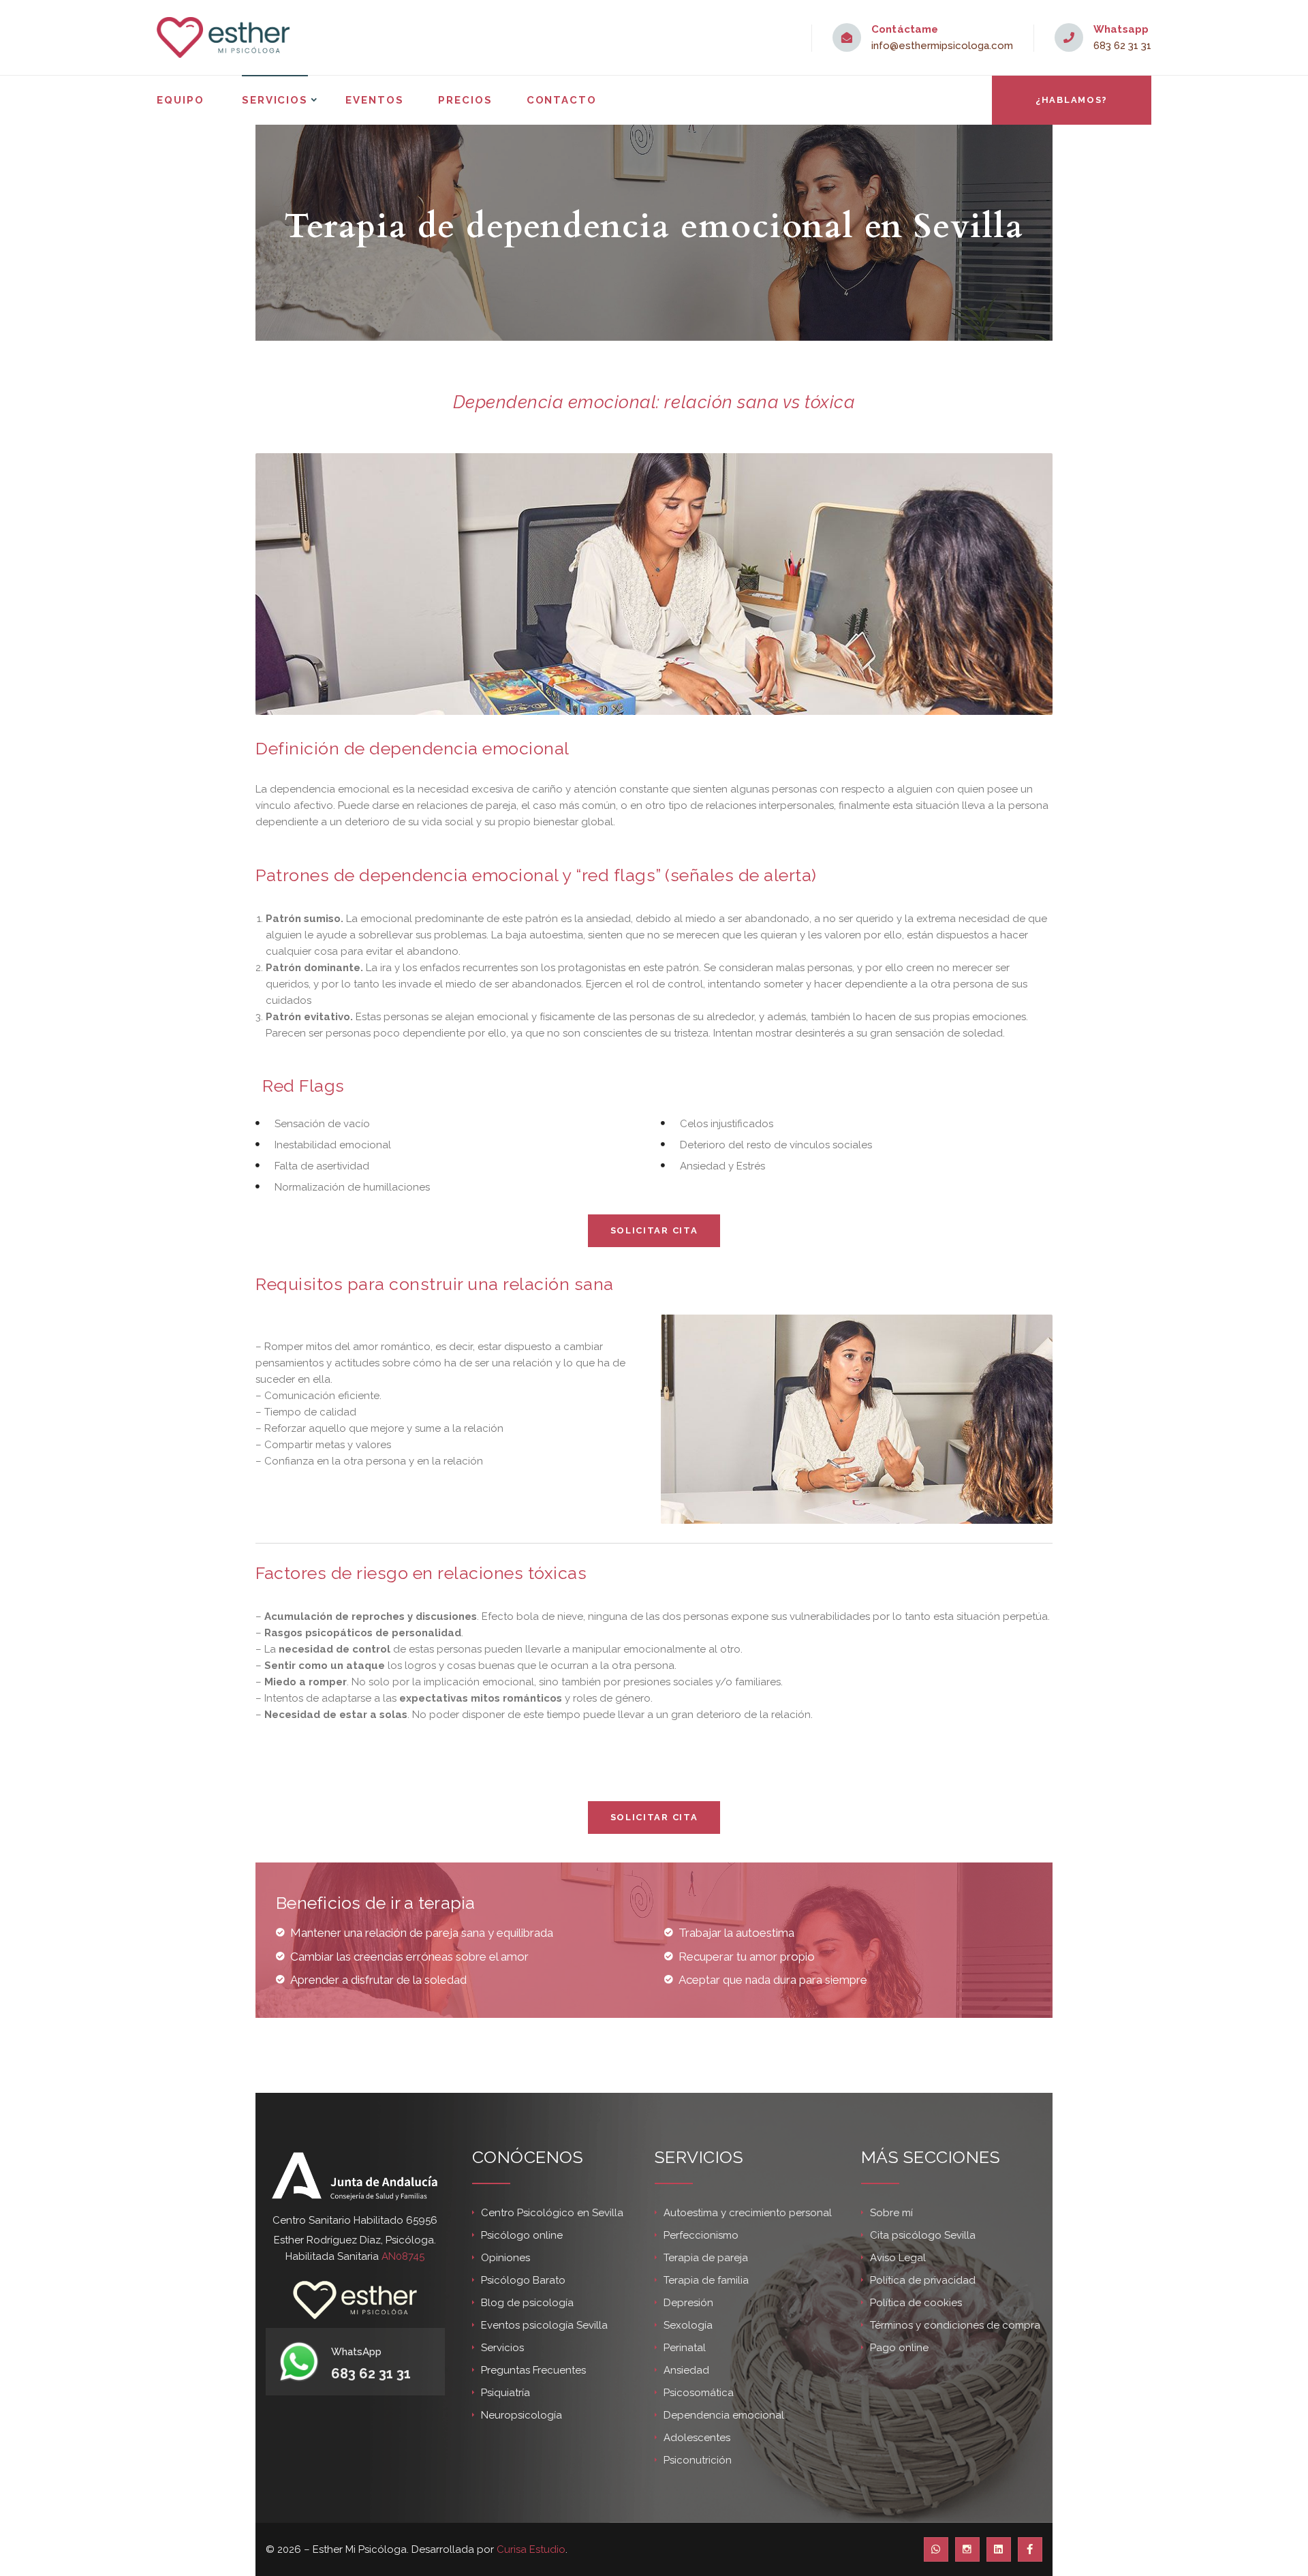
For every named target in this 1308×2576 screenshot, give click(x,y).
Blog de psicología (527, 2303)
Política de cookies (916, 2303)
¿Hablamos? (1072, 100)
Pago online (899, 2348)
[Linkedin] (999, 2549)
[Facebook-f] (1030, 2549)
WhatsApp (356, 2352)
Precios (465, 100)
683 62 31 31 (1122, 46)
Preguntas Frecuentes (533, 2370)
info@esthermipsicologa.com (942, 46)
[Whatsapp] (936, 2549)
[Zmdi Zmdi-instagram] (967, 2549)
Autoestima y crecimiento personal (748, 2213)
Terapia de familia (706, 2280)
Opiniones (505, 2258)
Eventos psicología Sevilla (544, 2325)
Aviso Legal (898, 2258)
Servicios (275, 100)
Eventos (375, 100)
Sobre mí (891, 2213)
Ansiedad (686, 2370)
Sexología (688, 2325)
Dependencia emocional (724, 2415)
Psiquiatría (505, 2393)
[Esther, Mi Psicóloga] (223, 37)
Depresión (688, 2303)
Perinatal (685, 2348)
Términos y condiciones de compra (955, 2325)
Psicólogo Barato (523, 2280)
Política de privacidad (923, 2280)
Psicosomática (699, 2393)
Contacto (562, 100)
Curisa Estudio (531, 2549)
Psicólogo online (522, 2235)
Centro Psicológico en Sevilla (552, 2213)
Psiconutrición (698, 2460)
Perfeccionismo (701, 2235)
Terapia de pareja (706, 2258)
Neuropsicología (521, 2415)
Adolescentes (697, 2438)
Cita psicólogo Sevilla (923, 2235)
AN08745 (403, 2256)
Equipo (181, 100)
